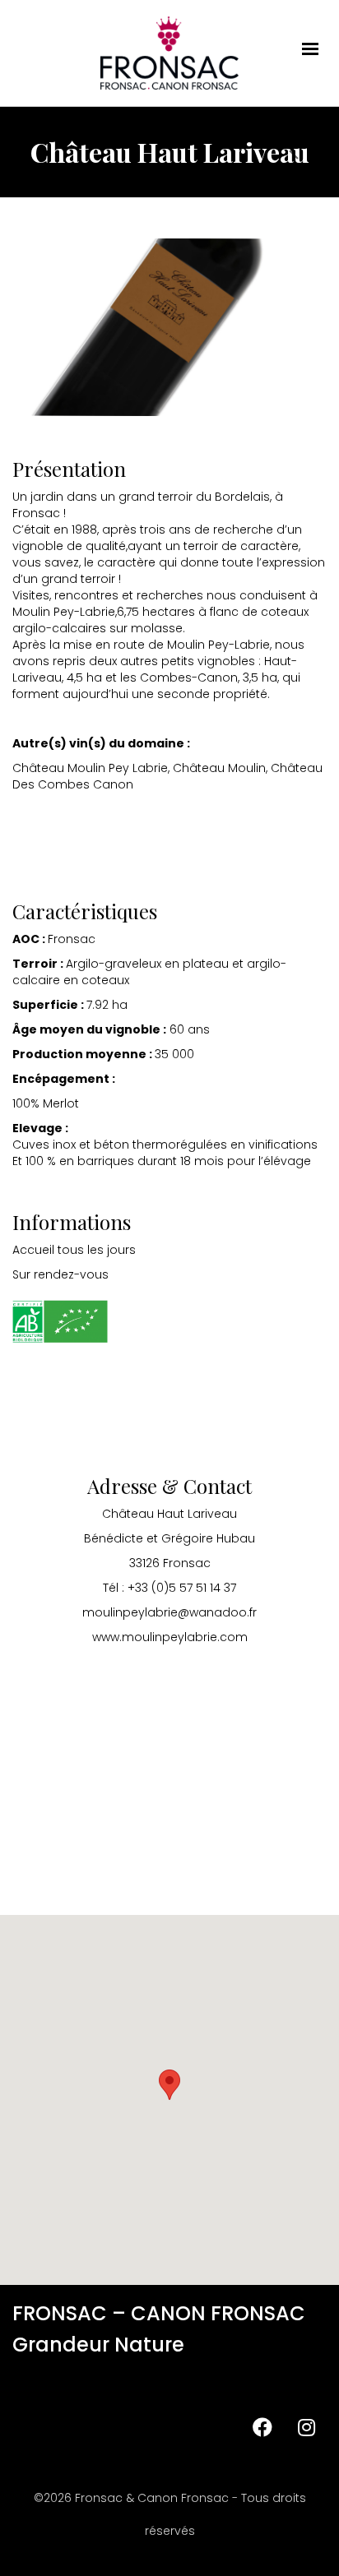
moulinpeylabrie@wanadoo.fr (169, 1612)
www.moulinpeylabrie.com (170, 1637)
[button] (169, 2085)
